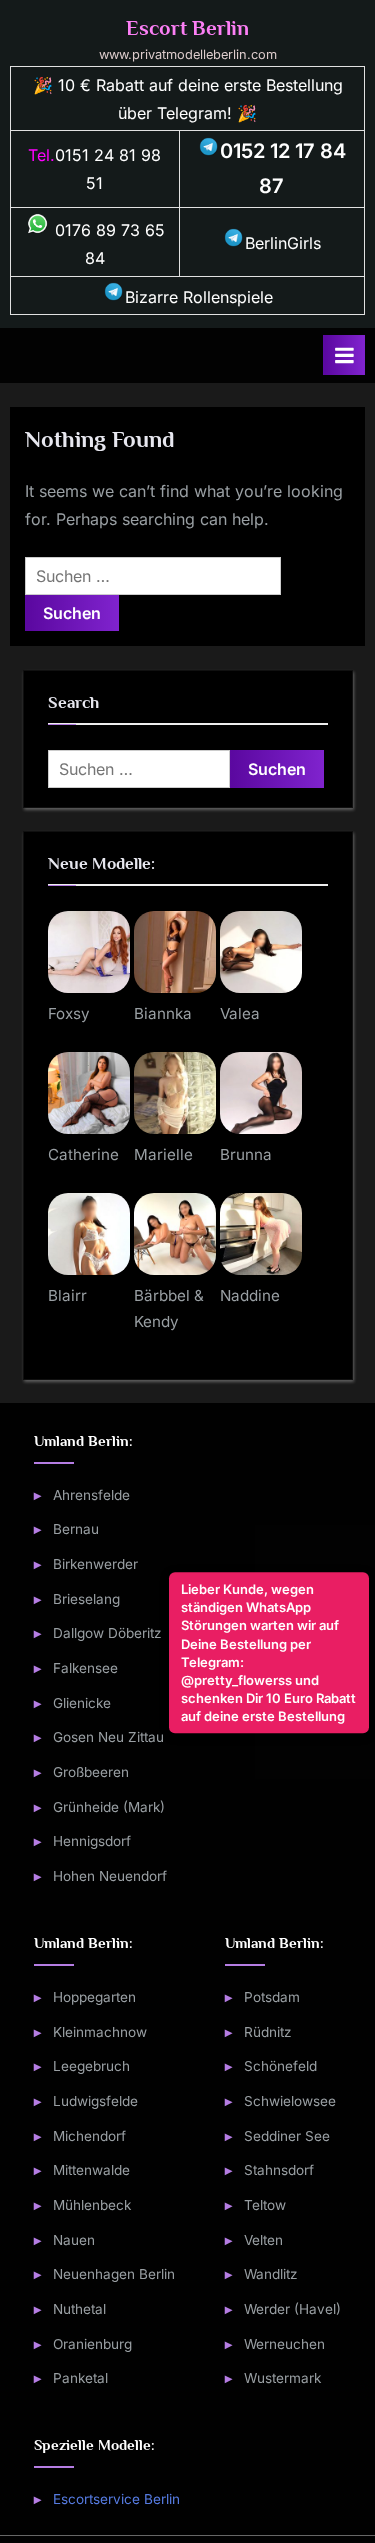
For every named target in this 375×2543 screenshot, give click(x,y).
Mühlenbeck (92, 2205)
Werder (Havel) (292, 2309)
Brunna (246, 1154)
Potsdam (272, 1997)
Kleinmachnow (100, 2032)
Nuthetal (79, 2309)
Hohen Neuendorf (110, 1876)
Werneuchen (284, 2344)
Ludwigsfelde (95, 2101)
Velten (263, 2240)
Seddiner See (287, 2136)
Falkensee (85, 1668)
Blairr (67, 1295)
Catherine (83, 1154)
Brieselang (86, 1599)
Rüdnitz (268, 2032)
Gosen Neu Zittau (108, 1737)
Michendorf (89, 2136)
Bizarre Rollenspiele (199, 297)
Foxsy (69, 1013)
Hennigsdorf (92, 1841)
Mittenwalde (91, 2170)
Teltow (265, 2205)
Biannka (163, 1013)
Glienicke (82, 1703)
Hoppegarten (94, 1997)
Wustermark (282, 2378)
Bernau (76, 1529)
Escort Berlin (187, 28)
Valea (240, 1013)
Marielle (163, 1154)
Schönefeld (280, 2066)
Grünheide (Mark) (109, 1807)
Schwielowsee (290, 2101)
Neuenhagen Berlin (114, 2274)
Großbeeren (91, 1772)
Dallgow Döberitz (107, 1633)
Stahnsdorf (279, 2170)
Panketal (80, 2378)
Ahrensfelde (91, 1495)
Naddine (250, 1295)
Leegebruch (91, 2066)
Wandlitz (271, 2274)
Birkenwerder (95, 1564)
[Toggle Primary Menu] (344, 355)
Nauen (74, 2240)
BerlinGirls (283, 243)
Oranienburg (92, 2344)
